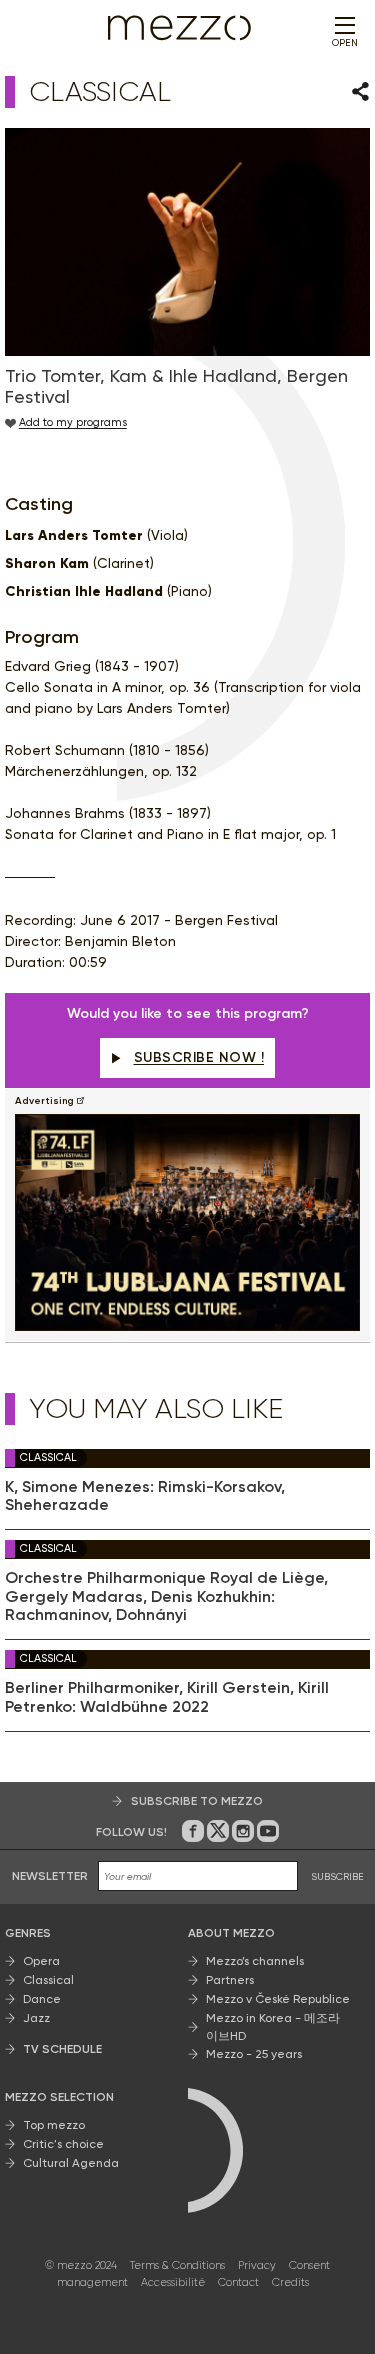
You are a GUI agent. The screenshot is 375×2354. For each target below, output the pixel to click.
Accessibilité (173, 2282)
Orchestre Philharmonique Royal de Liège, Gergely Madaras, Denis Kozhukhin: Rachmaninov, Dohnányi (166, 1596)
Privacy (257, 2265)
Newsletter (50, 1876)
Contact (238, 2282)
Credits (290, 2282)
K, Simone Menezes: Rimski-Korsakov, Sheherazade (145, 1496)
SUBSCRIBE (337, 1876)
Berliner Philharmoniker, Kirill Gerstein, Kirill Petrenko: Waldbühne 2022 (167, 1697)
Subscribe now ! (199, 1057)
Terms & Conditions (177, 2265)
